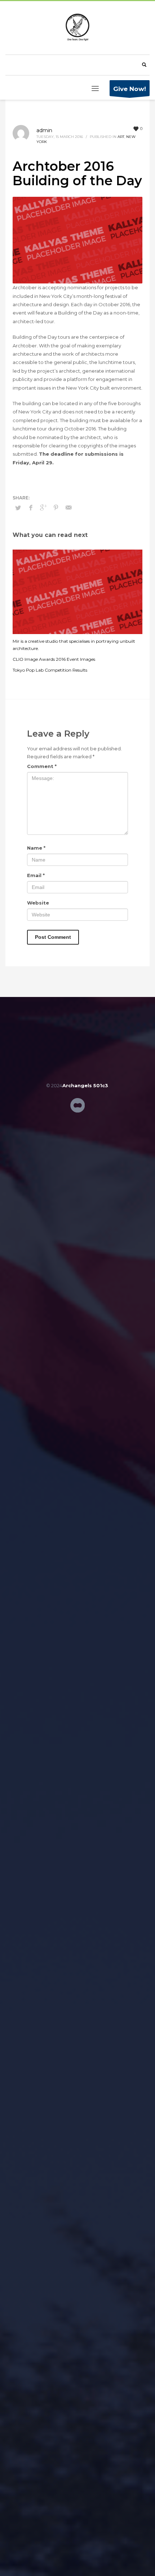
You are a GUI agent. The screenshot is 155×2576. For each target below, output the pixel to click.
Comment (42, 766)
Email (36, 875)
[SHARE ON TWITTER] (18, 508)
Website (38, 903)
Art (121, 137)
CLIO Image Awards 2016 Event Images (54, 659)
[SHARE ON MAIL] (68, 508)
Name (36, 848)
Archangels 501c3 (85, 1085)
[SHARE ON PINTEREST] (56, 508)
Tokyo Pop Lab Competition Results (50, 670)
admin (44, 130)
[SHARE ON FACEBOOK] (31, 508)
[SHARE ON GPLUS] (43, 508)
